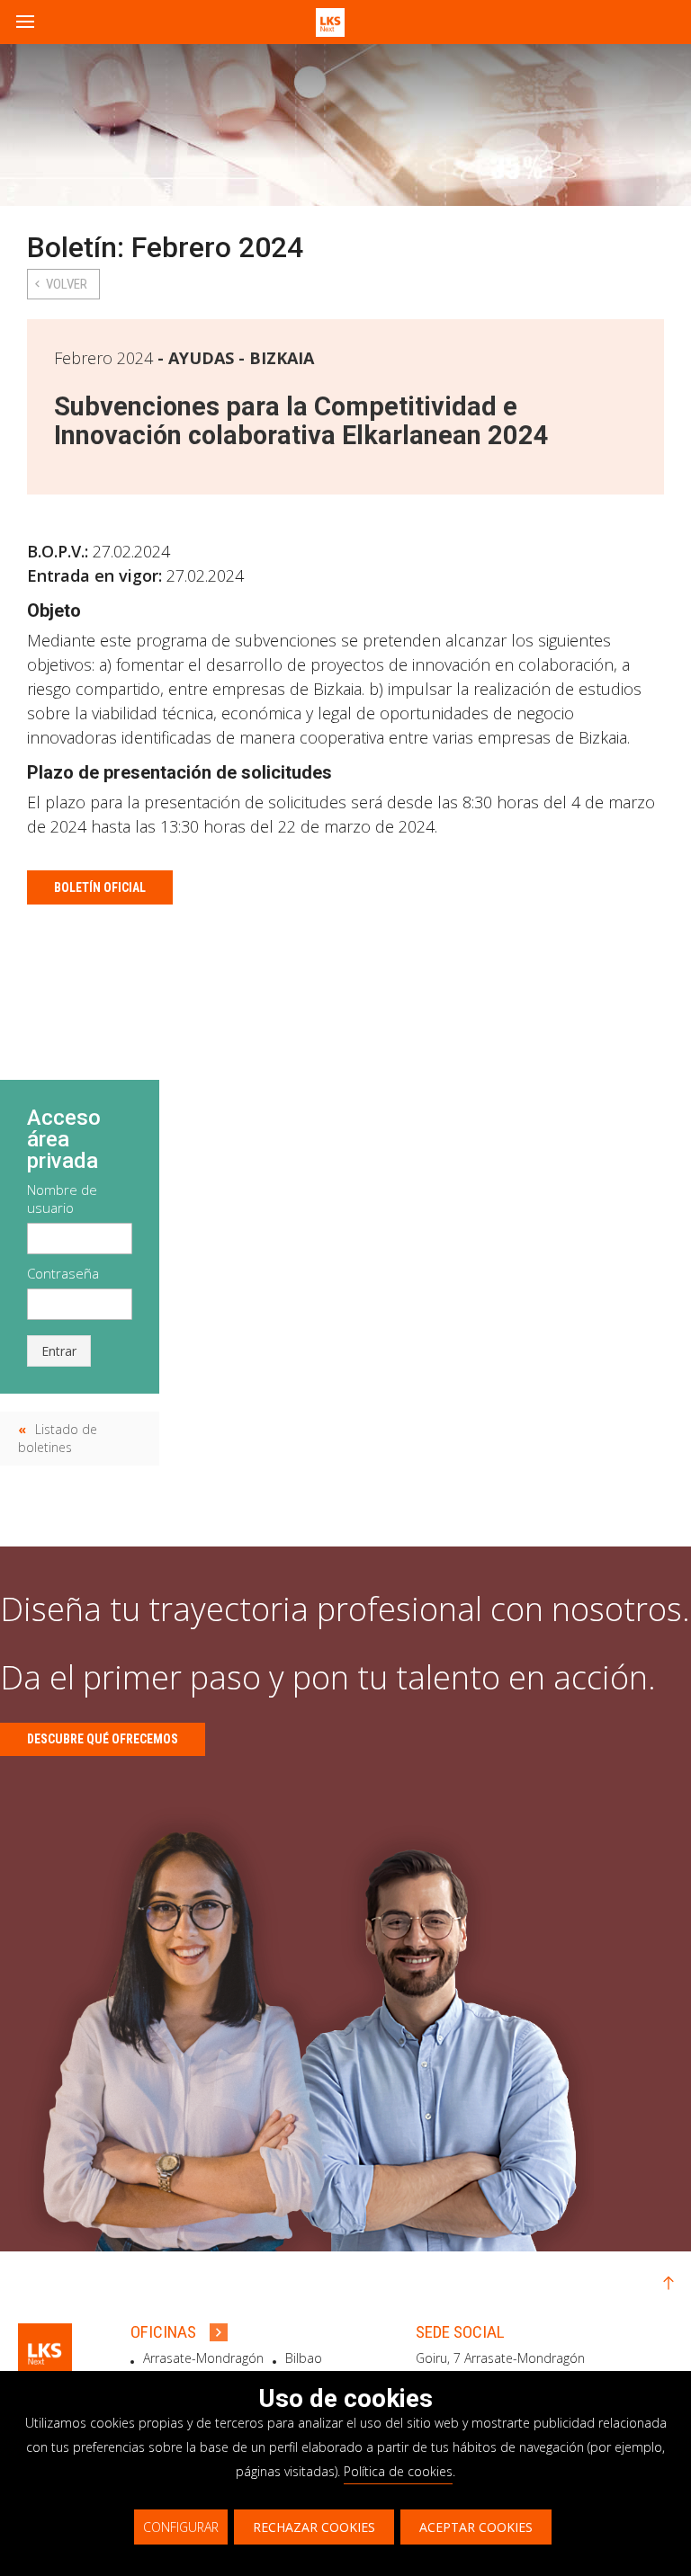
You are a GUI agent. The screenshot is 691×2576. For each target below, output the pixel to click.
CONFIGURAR (181, 2527)
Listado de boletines (58, 1438)
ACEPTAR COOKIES (476, 2527)
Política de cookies (398, 2471)
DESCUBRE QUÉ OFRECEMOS (103, 1739)
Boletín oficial (100, 887)
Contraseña (63, 1273)
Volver (67, 284)
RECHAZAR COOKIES (314, 2527)
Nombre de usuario (62, 1199)
